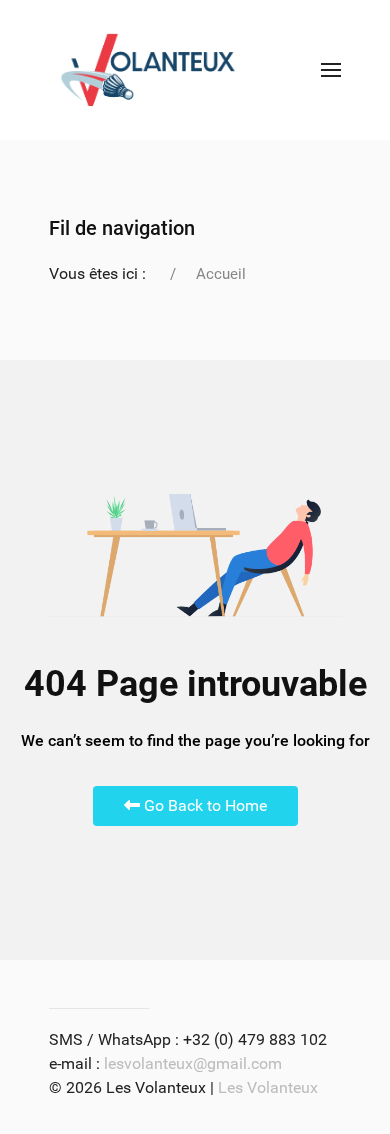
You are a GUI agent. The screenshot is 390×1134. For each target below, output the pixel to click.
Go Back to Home (203, 805)
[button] (331, 70)
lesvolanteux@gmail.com (193, 1063)
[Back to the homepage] (148, 70)
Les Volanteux (268, 1087)
